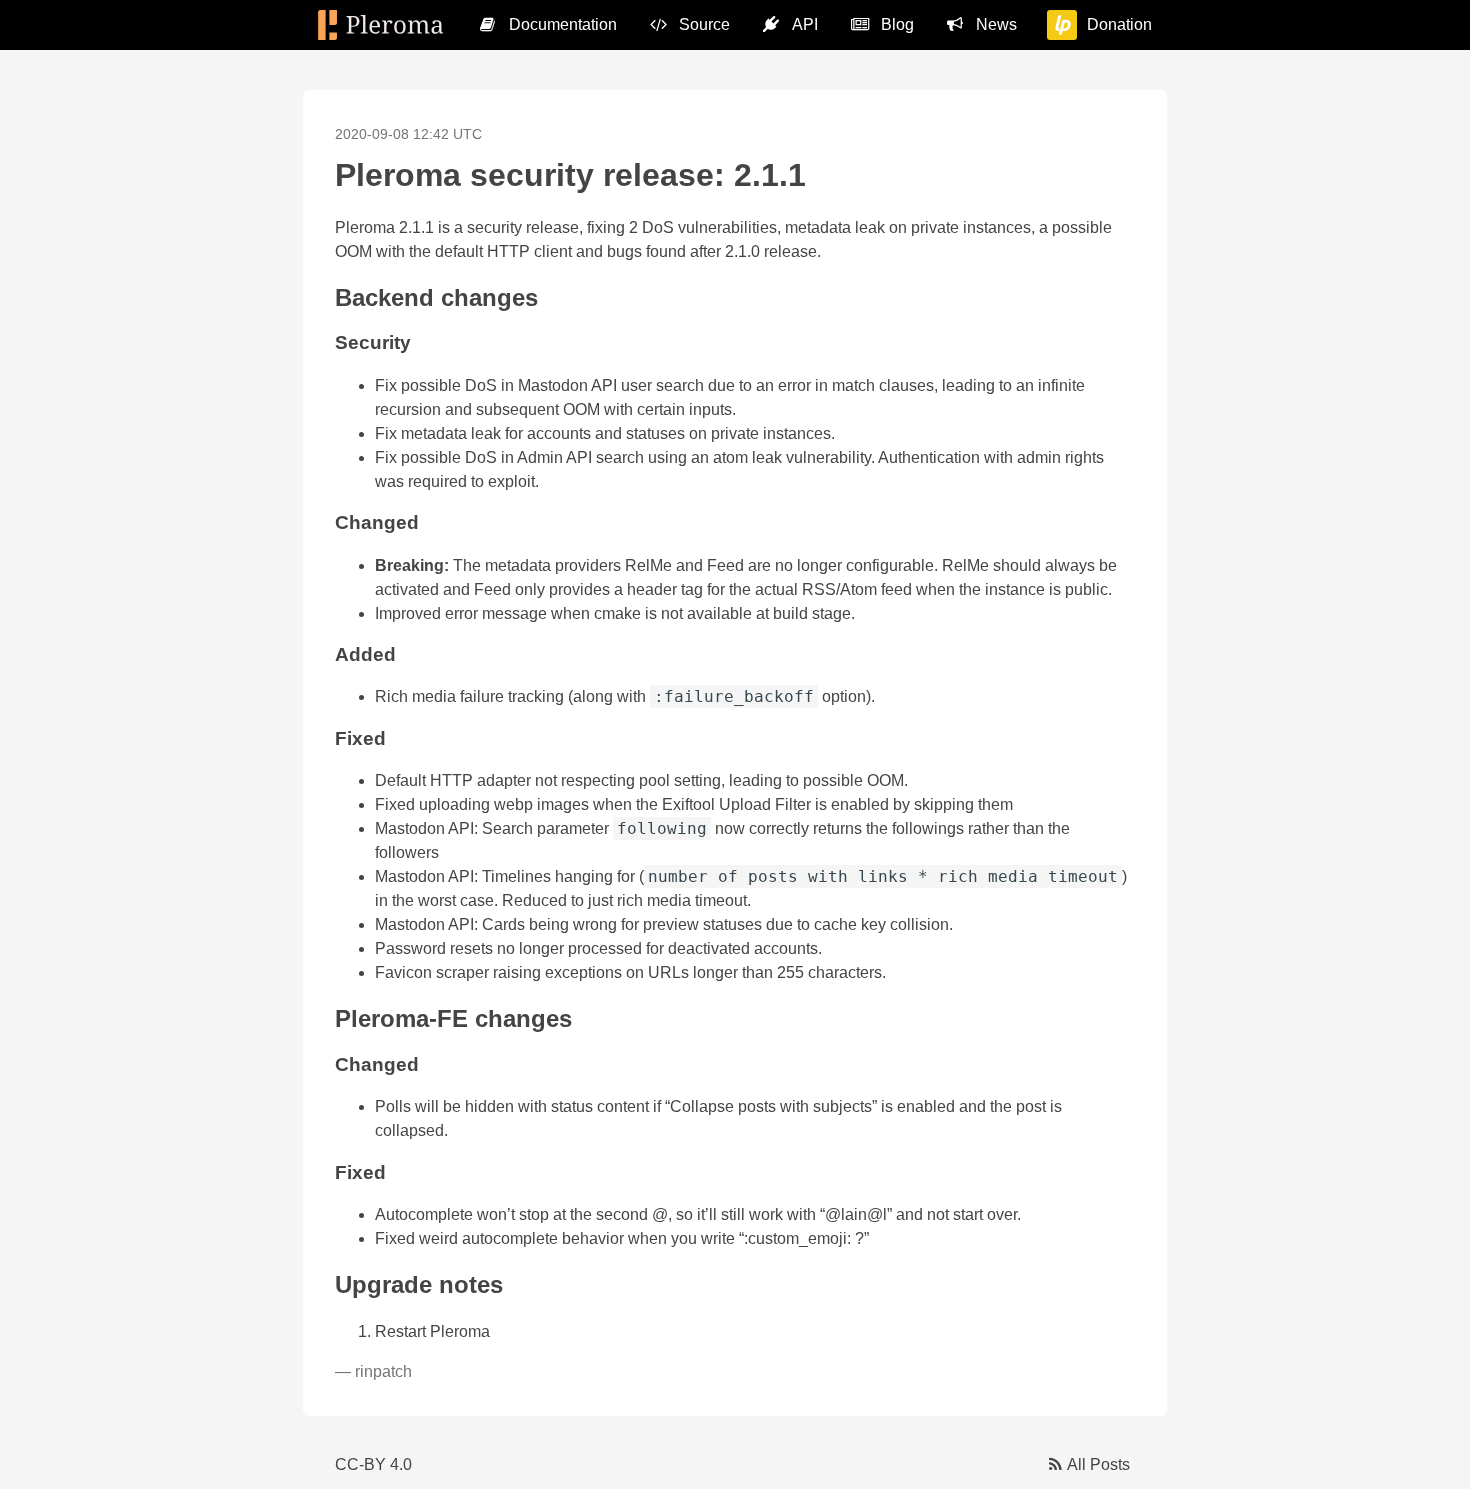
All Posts (1098, 1464)
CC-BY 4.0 (373, 1464)
